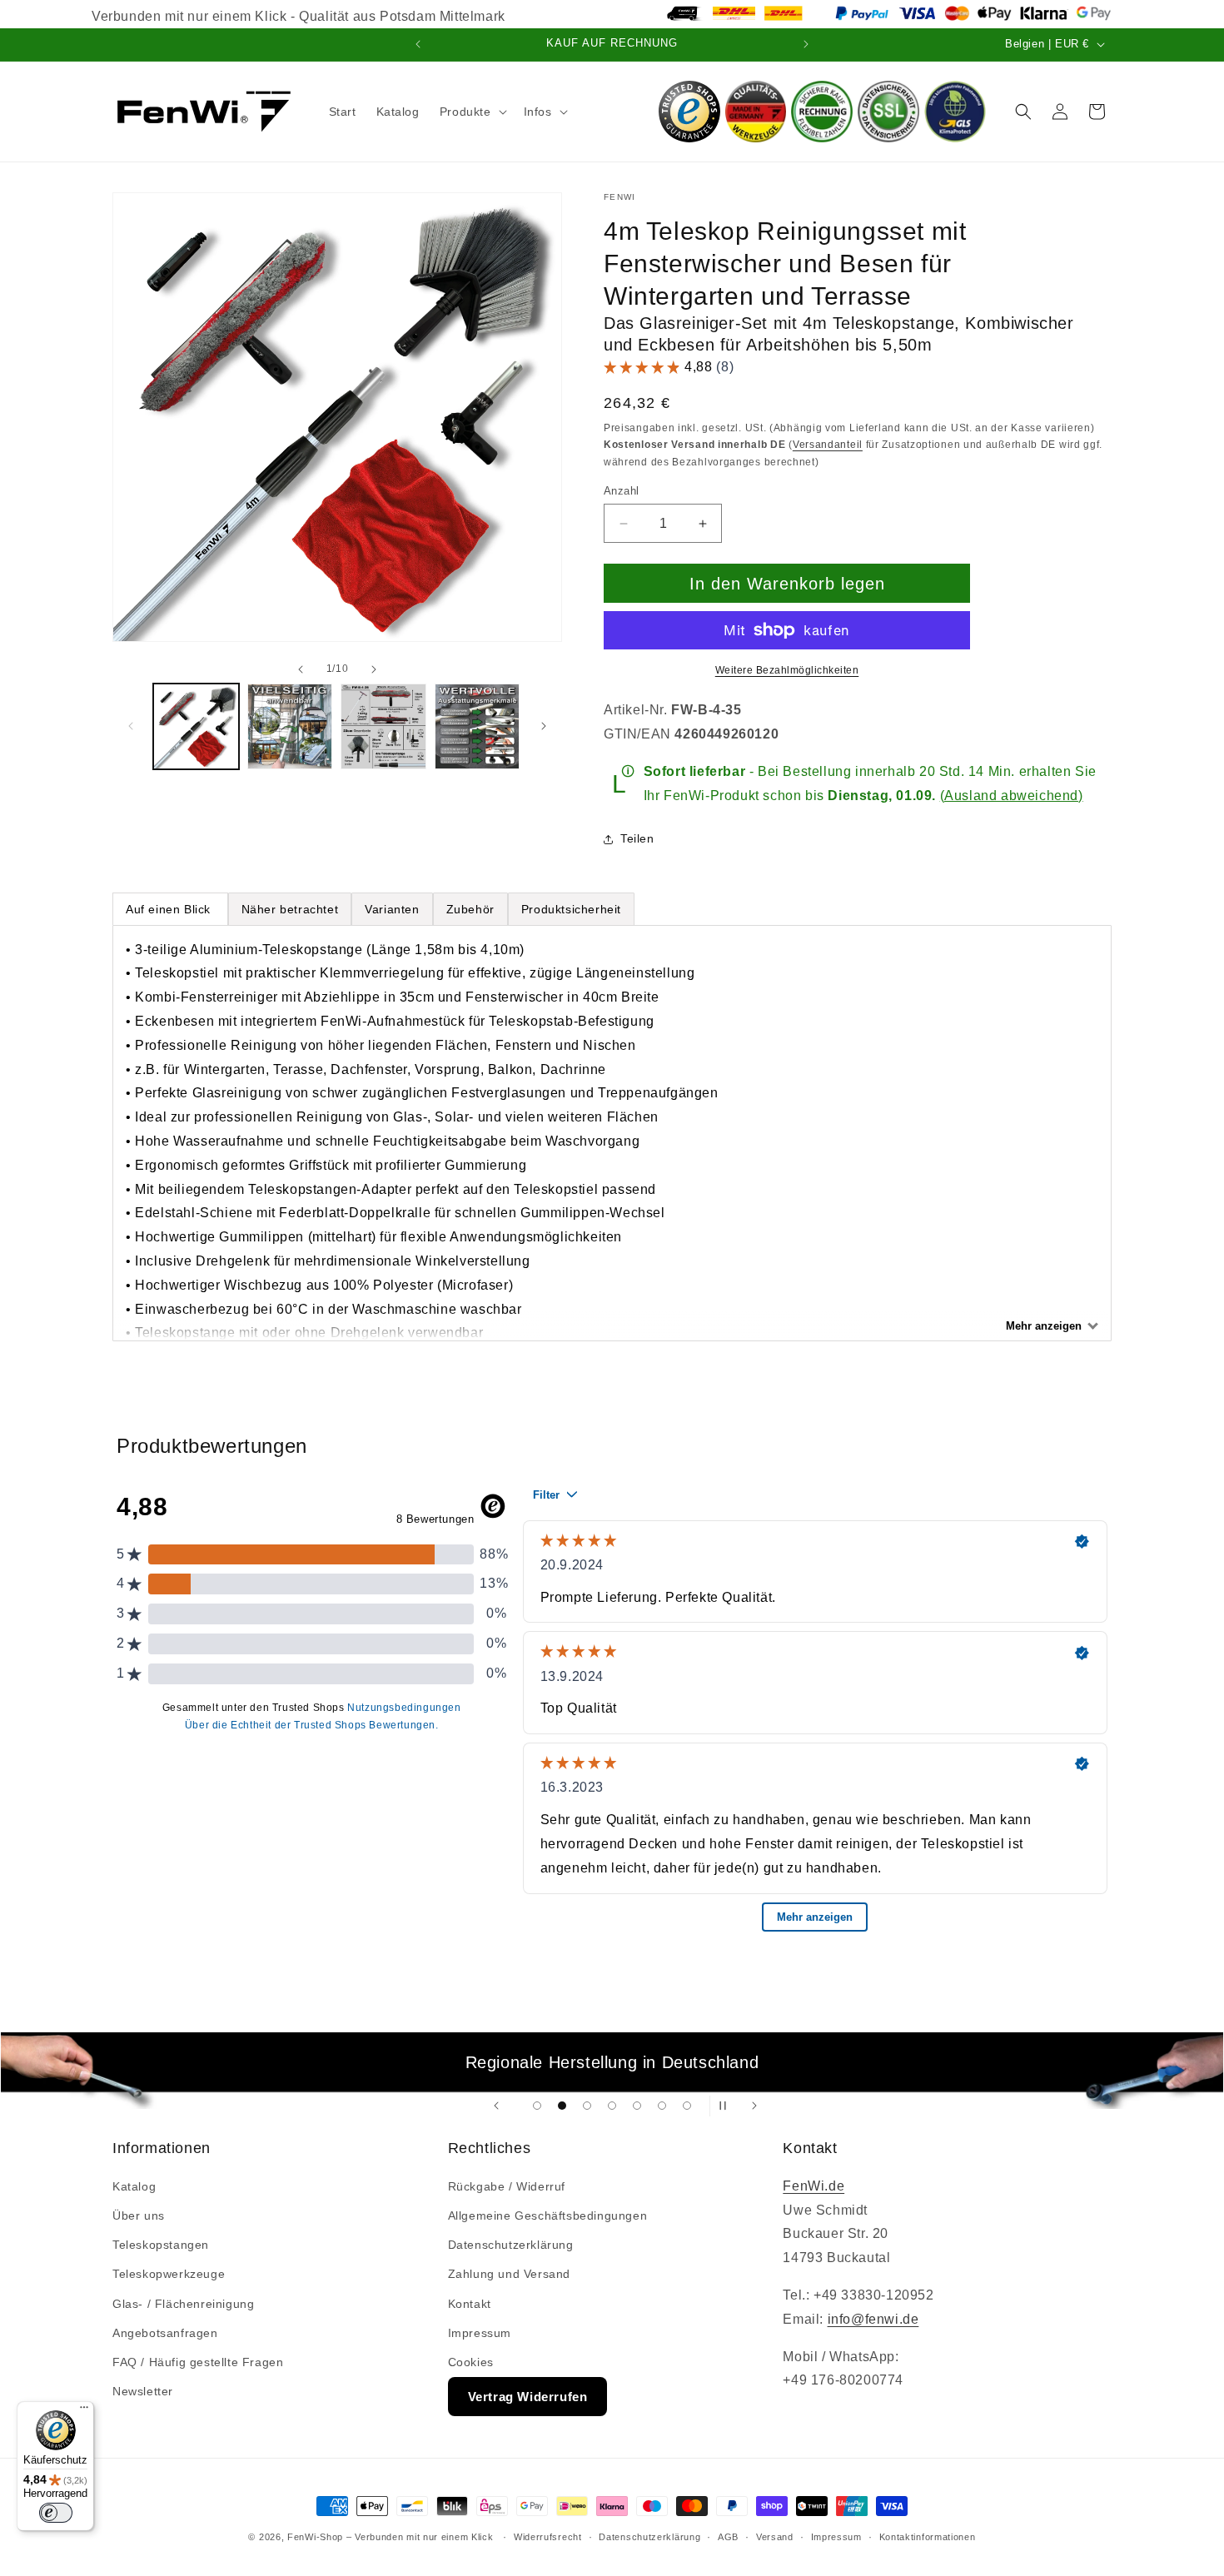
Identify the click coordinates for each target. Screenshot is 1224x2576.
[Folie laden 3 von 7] (587, 2106)
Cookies (471, 2362)
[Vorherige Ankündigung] (418, 44)
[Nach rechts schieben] (374, 669)
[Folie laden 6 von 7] (662, 2106)
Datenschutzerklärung (511, 2245)
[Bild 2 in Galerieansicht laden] (290, 726)
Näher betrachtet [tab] (290, 909)
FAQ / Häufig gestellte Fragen (198, 2362)
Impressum (480, 2333)
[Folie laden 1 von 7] (537, 2106)
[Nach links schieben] (301, 669)
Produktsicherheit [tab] (571, 909)
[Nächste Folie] (754, 2106)
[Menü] (84, 2411)
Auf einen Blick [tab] (170, 909)
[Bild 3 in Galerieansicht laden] (383, 726)
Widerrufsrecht (548, 2537)
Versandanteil (828, 445)
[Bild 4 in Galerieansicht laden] (478, 726)
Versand (775, 2537)
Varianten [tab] (392, 909)
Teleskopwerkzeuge (169, 2274)
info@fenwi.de (873, 2319)
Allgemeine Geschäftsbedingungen (548, 2215)
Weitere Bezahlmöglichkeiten (787, 670)
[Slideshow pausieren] (728, 2106)
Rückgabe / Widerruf (507, 2186)
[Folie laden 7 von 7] (687, 2106)
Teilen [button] (637, 838)
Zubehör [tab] (470, 909)
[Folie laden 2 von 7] (562, 2106)
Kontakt (470, 2304)
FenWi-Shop (315, 2537)
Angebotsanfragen (165, 2333)
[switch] (56, 2513)
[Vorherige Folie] (496, 2106)
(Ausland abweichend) (1012, 796)
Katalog (134, 2186)
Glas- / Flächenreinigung (183, 2304)
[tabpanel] (612, 1133)
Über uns (139, 2215)
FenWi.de (814, 2186)
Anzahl (621, 491)
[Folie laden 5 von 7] (637, 2106)
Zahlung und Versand (509, 2274)
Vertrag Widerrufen (528, 2397)
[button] (472, 112)
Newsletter (143, 2391)
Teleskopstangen (161, 2245)
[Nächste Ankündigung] (806, 44)
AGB (728, 2537)
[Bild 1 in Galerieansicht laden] (196, 726)
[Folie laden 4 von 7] (612, 2106)
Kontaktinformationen (928, 2537)
